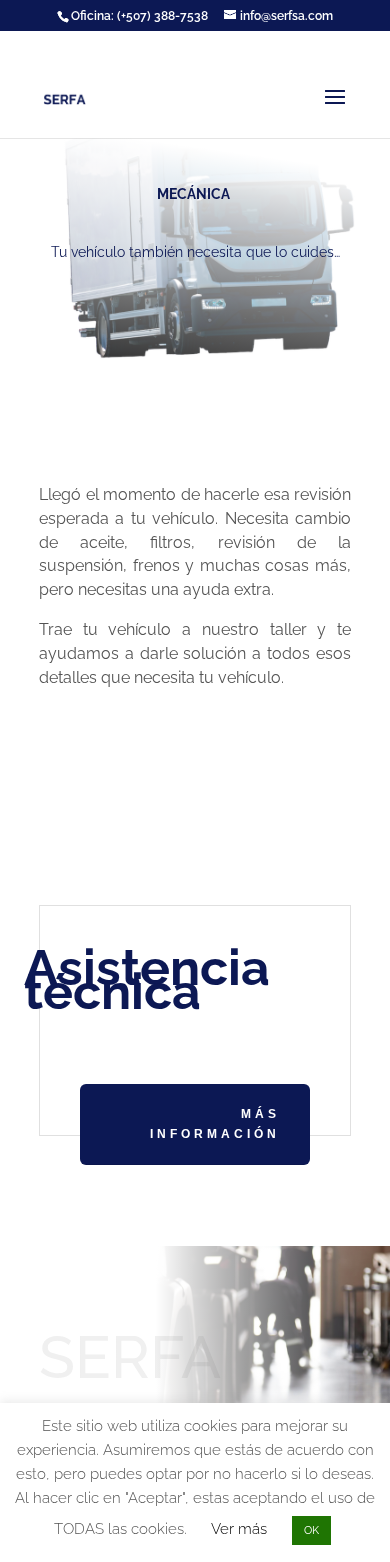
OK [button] (311, 1530)
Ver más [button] (239, 1529)
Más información (215, 1124)
